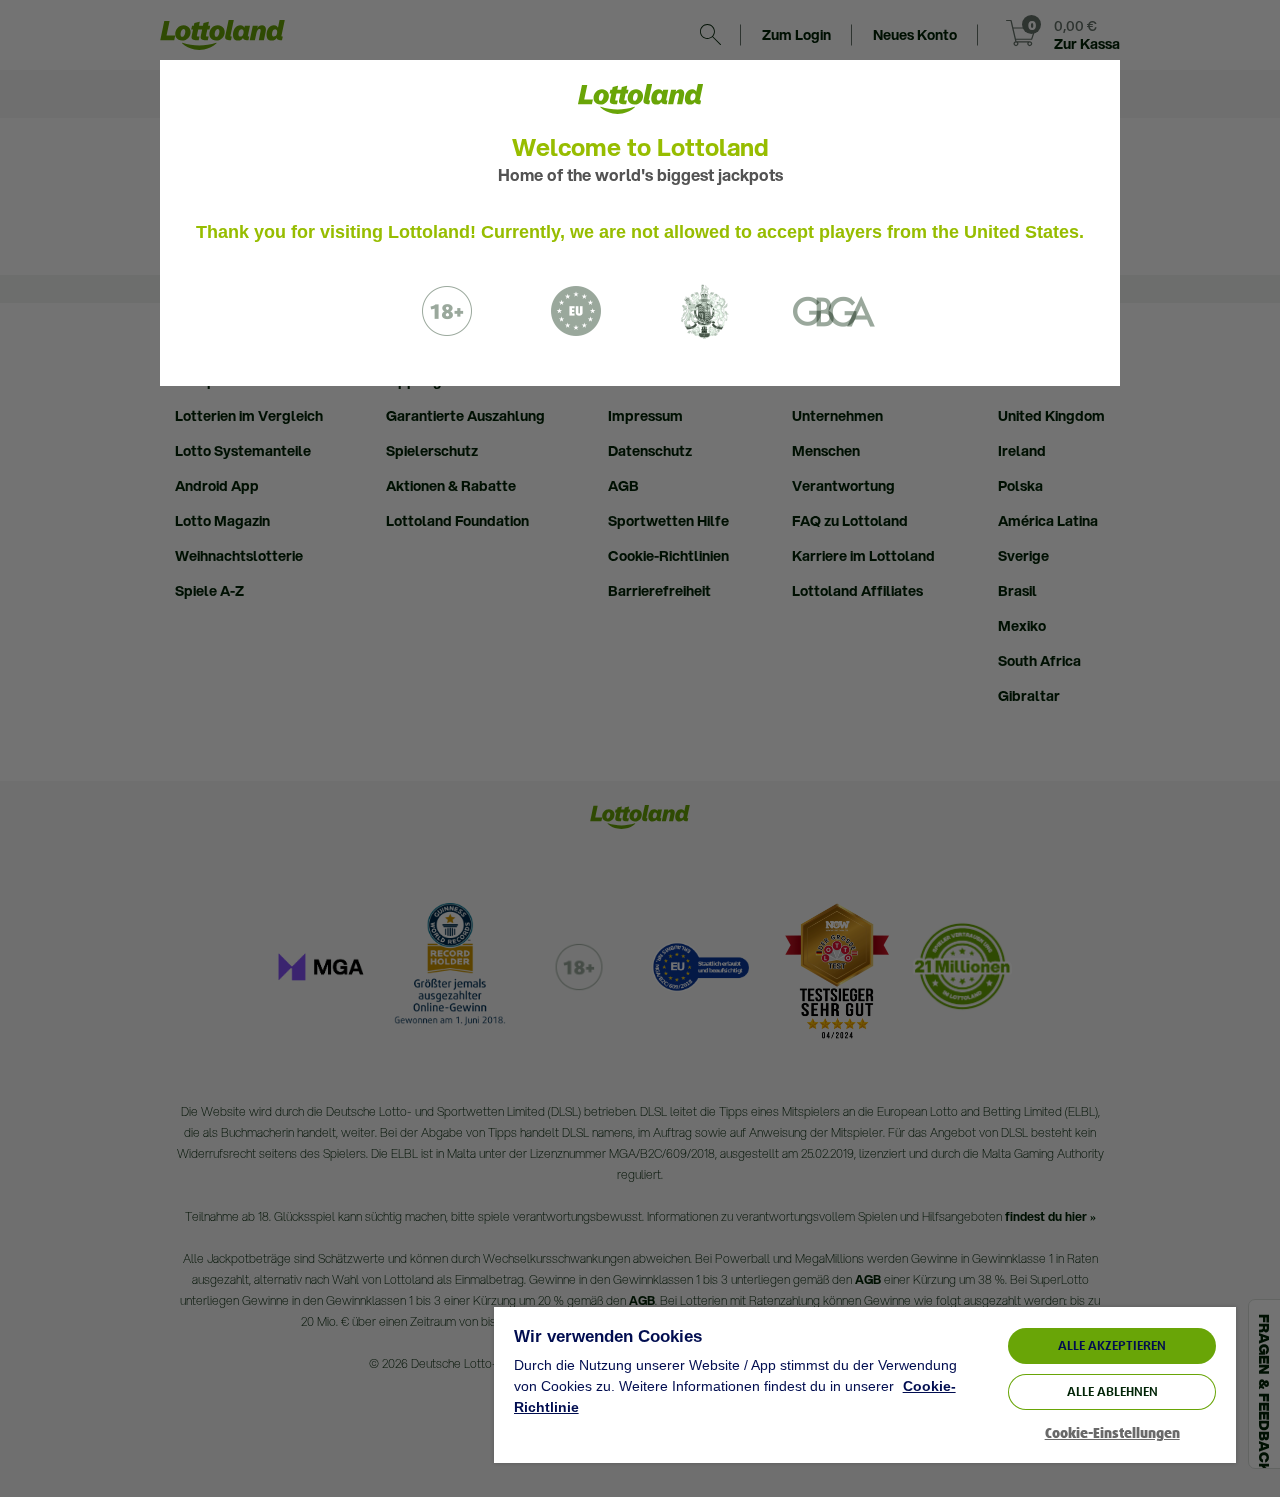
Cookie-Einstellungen (1112, 1433)
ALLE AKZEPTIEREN (1112, 1345)
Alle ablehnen (1112, 1391)
